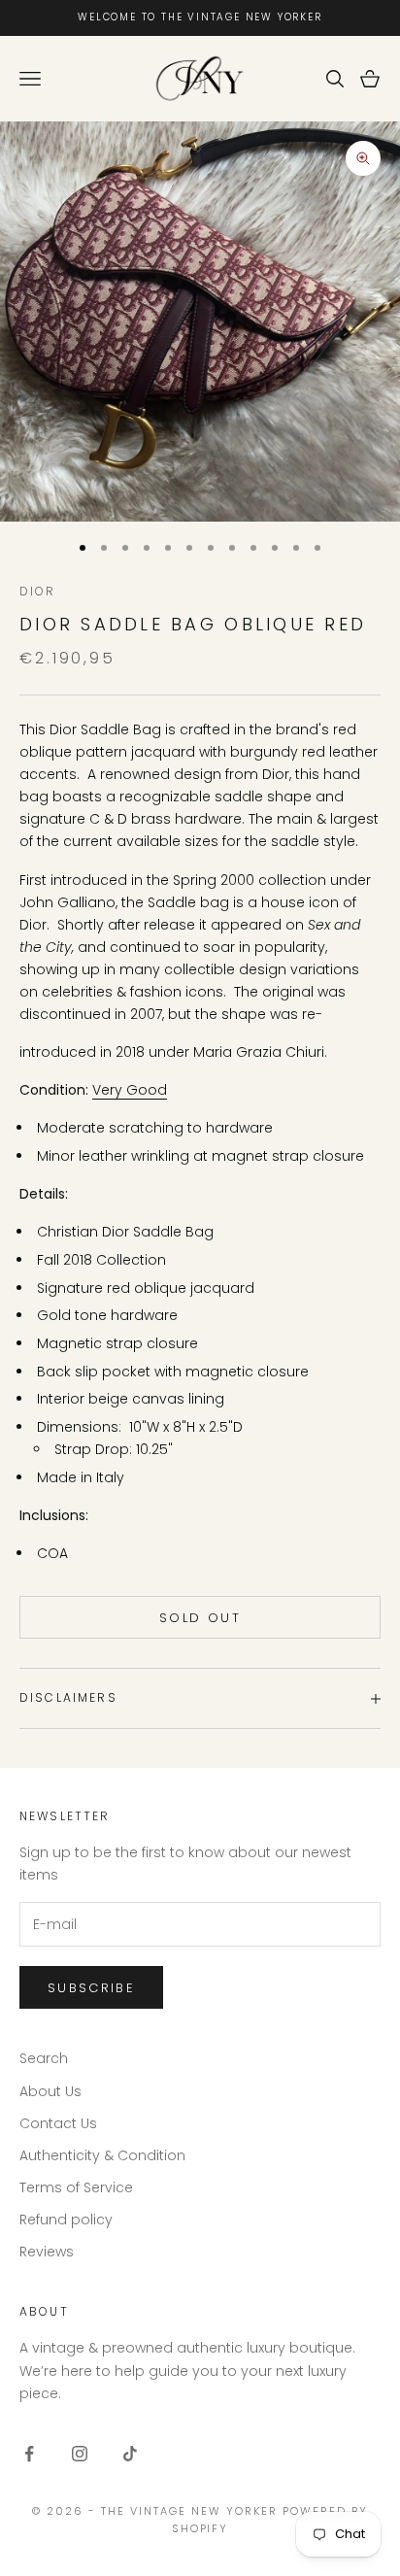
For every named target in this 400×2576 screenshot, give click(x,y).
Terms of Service (76, 2187)
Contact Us (58, 2123)
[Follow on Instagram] (80, 2454)
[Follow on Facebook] (29, 2454)
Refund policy (66, 2220)
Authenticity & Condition (102, 2155)
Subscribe (91, 1988)
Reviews (47, 2252)
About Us (50, 2091)
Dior (38, 591)
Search (44, 2058)
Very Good (130, 1090)
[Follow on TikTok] (130, 2454)
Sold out (200, 1618)
